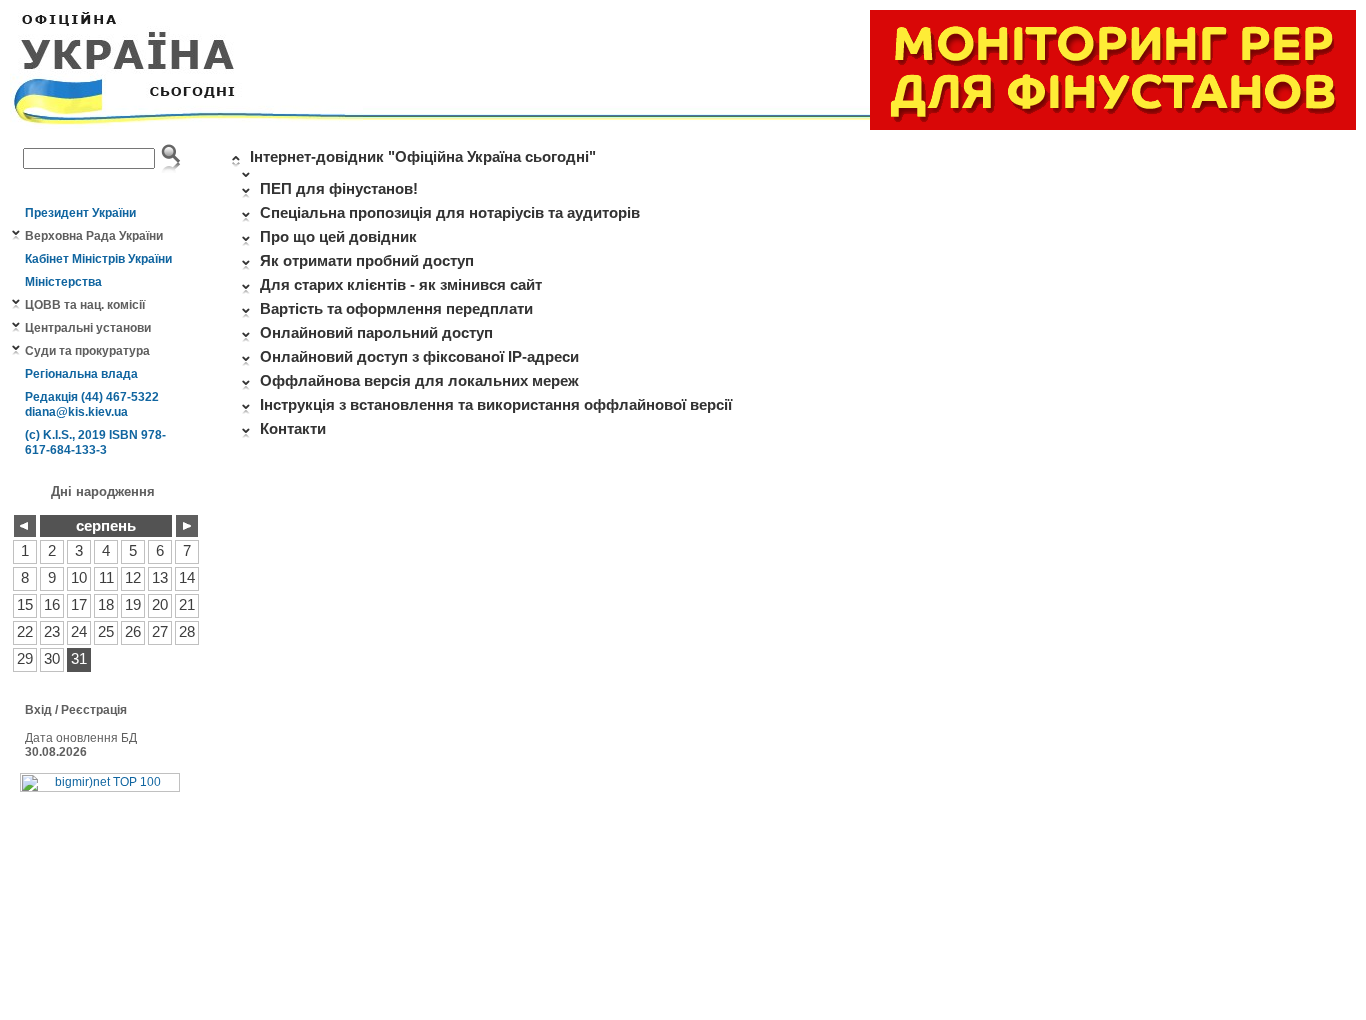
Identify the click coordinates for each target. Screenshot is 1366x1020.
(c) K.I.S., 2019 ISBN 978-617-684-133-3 (95, 442)
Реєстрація (94, 710)
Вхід (38, 710)
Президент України (80, 213)
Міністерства (63, 282)
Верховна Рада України (94, 236)
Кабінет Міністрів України (98, 259)
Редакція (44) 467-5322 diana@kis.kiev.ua (92, 404)
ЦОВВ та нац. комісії (85, 305)
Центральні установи (88, 328)
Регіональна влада (81, 374)
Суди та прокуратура (87, 351)
